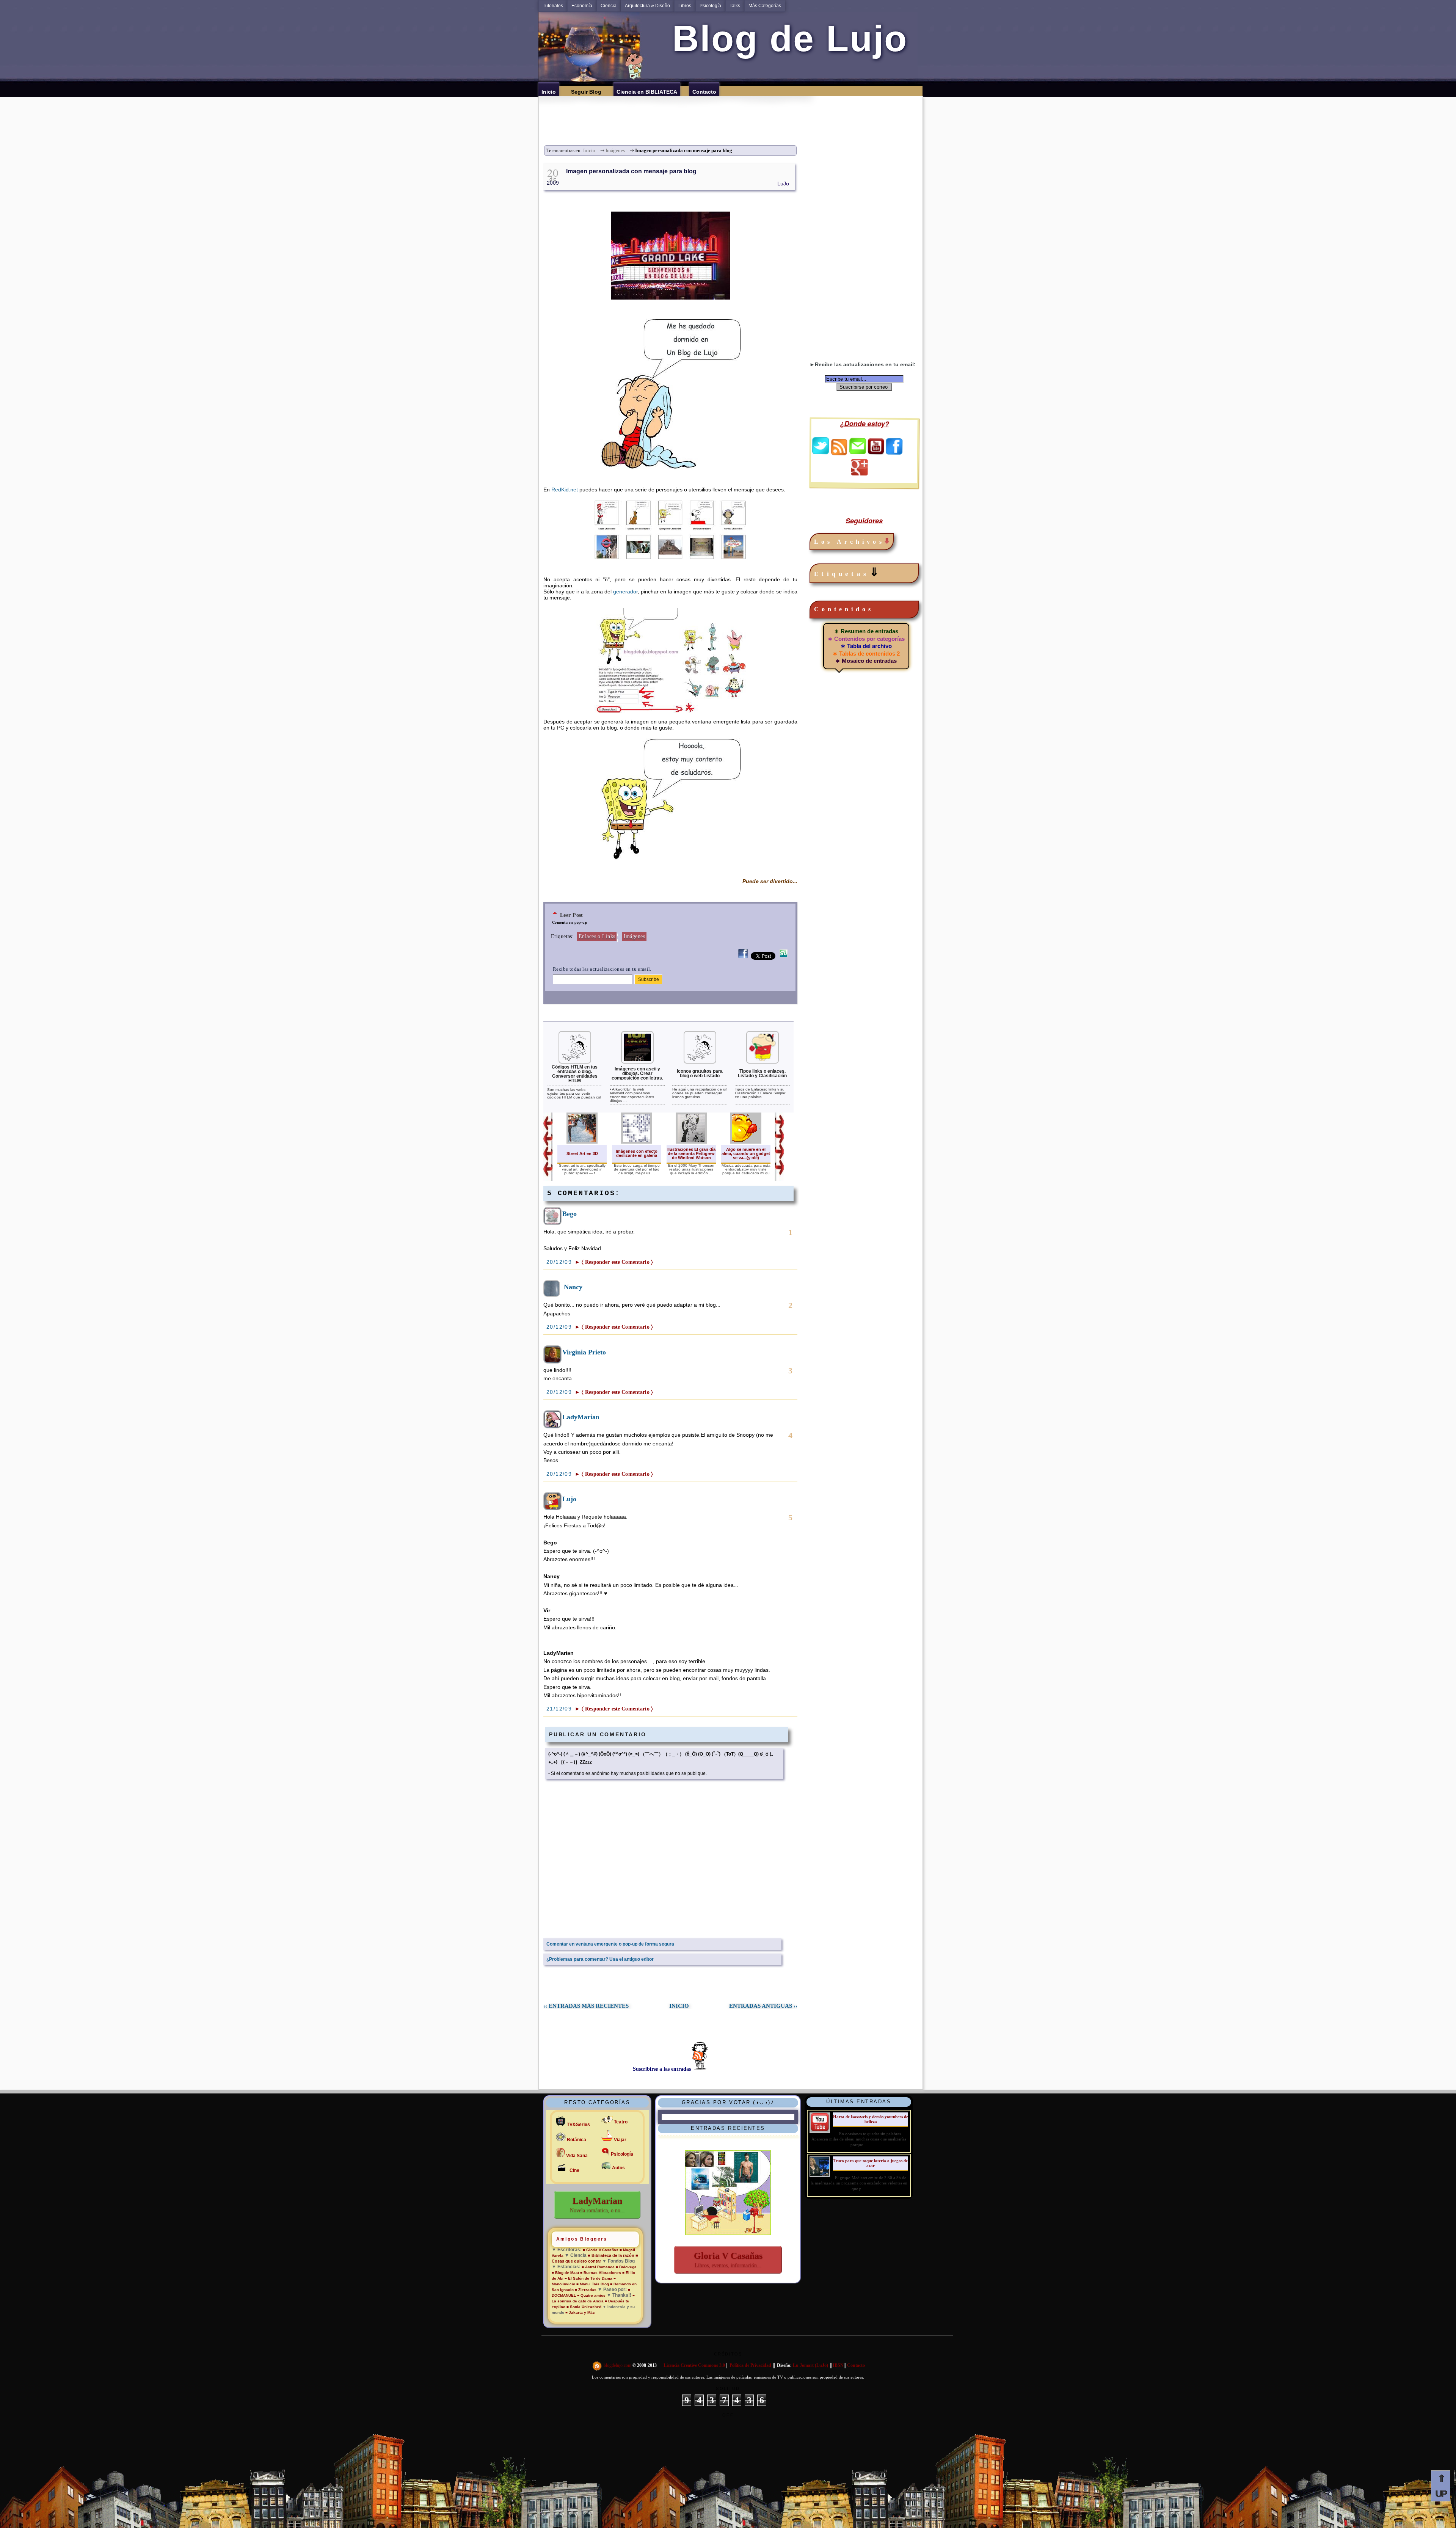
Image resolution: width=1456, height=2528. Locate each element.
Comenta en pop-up (570, 922)
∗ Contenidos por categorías (866, 639)
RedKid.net (565, 490)
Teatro (621, 2122)
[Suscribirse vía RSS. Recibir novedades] (839, 446)
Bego (570, 1214)
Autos (618, 2168)
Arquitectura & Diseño (647, 6)
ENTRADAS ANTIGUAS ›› (763, 2006)
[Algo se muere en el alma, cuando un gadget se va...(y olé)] (746, 1142)
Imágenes (615, 151)
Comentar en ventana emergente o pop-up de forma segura (610, 1944)
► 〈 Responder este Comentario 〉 (614, 1262)
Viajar (620, 2140)
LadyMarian (581, 1417)
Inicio (589, 151)
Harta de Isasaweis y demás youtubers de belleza (871, 2119)
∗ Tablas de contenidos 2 (866, 654)
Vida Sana (577, 2156)
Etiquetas (848, 572)
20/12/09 (560, 1262)
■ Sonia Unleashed (584, 2307)
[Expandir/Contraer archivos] (887, 542)
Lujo (569, 1499)
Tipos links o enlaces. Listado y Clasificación (762, 1073)
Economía (582, 6)
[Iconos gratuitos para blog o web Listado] (700, 1062)
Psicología (710, 6)
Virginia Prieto (584, 1352)
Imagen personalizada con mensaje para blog (631, 171)
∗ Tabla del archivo (866, 646)
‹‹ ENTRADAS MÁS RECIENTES (586, 2006)
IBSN (838, 2365)
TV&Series (578, 2125)
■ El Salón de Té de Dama (588, 2278)
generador (625, 592)
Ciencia (609, 6)
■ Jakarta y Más (580, 2312)
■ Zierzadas (586, 2290)
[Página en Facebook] (894, 452)
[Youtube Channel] (876, 452)
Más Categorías (765, 6)
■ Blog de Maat (565, 2273)
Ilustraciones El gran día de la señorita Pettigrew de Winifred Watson (691, 1153)
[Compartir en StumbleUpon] (784, 958)
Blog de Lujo (785, 38)
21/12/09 (560, 1709)
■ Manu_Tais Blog (593, 2284)
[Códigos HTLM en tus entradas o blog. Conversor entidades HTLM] (575, 1062)
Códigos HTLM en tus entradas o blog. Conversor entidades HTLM (575, 1074)
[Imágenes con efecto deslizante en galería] (637, 1142)
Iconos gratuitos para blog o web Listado (700, 1073)
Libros (685, 6)
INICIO (679, 2006)
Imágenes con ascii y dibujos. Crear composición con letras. (637, 1073)
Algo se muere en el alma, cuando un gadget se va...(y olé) (746, 1153)
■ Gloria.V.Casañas (601, 2250)
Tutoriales (553, 6)
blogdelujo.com (618, 2365)
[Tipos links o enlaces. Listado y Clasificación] (763, 1062)
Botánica (577, 2140)
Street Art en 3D (582, 1153)
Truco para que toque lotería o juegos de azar (871, 2163)
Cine (574, 2170)
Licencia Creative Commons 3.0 (694, 2365)
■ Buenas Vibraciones (601, 2273)
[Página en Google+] (859, 474)
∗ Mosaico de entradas (866, 661)
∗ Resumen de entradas (866, 631)
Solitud (728, 2388)
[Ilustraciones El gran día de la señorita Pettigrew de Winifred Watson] (691, 1142)
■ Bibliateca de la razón (611, 2255)
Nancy (573, 1287)
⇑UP (1441, 2486)
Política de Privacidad (750, 2365)
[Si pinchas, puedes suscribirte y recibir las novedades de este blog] (598, 2365)
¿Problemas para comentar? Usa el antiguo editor (600, 1959)
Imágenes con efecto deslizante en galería (637, 1153)
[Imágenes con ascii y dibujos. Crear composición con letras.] (637, 1062)
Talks (735, 6)
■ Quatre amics (591, 2295)
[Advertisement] (733, 113)
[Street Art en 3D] (582, 1142)
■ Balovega (626, 2267)
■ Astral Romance (598, 2267)
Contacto (856, 2365)
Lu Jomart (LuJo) (810, 2365)
